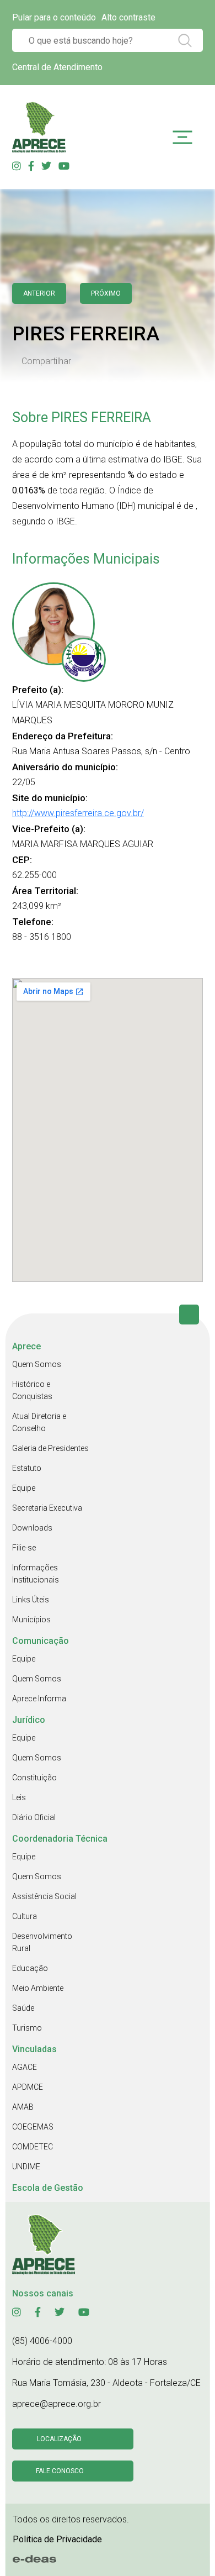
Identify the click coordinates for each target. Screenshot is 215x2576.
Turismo (27, 2028)
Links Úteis (31, 1600)
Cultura (25, 1916)
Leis (19, 1797)
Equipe (24, 1488)
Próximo (106, 293)
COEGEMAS (33, 2127)
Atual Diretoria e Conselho (39, 1422)
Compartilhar (46, 361)
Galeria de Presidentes (50, 1448)
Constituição (34, 1778)
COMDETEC (33, 2147)
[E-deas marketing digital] (35, 2559)
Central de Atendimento (57, 67)
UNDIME (26, 2167)
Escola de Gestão (48, 2188)
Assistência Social (44, 1896)
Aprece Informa (39, 1699)
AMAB (23, 2107)
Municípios (31, 1620)
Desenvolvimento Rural (42, 1942)
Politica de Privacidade (57, 2539)
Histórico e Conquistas (32, 1390)
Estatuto (27, 1468)
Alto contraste (128, 17)
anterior (39, 293)
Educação (30, 1968)
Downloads (32, 1528)
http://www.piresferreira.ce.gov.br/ (78, 813)
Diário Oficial (34, 1817)
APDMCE (28, 2087)
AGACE (25, 2067)
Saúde (23, 2008)
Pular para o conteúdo (54, 17)
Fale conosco (60, 2471)
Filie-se (24, 1548)
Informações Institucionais (36, 1574)
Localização (59, 2439)
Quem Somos (37, 1364)
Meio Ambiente (38, 1988)
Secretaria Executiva (47, 1508)
